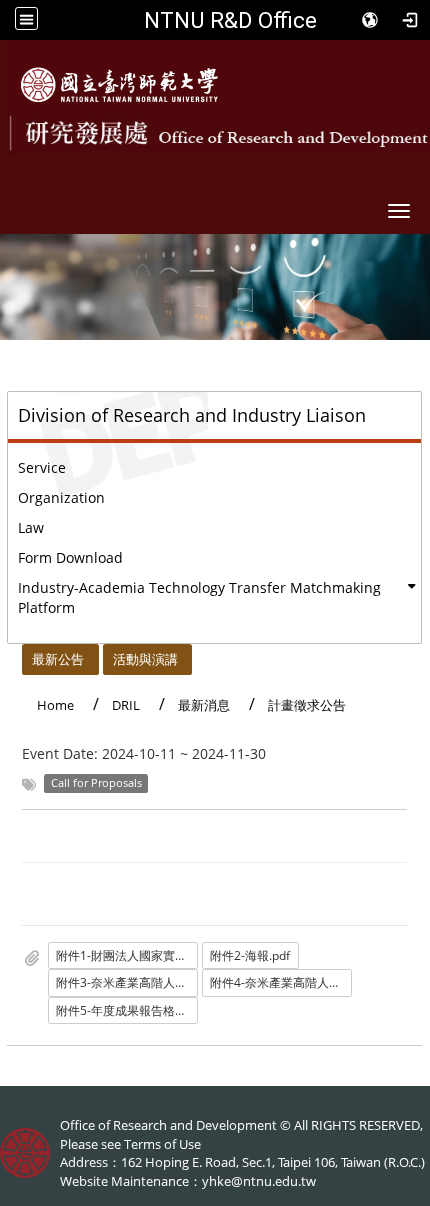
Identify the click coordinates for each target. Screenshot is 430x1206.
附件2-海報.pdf (250, 955)
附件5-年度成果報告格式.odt (127, 1010)
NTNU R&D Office (230, 20)
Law (31, 527)
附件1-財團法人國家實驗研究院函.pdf (127, 955)
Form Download (70, 557)
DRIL (126, 705)
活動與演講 (145, 659)
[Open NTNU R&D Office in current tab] (119, 85)
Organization (61, 497)
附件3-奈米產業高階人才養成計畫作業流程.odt (127, 982)
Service (42, 467)
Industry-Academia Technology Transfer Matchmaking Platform (199, 597)
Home (55, 705)
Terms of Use (162, 1144)
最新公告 (58, 659)
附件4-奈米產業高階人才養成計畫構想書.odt (281, 982)
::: (13, 655)
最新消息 (204, 705)
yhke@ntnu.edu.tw (259, 1181)
